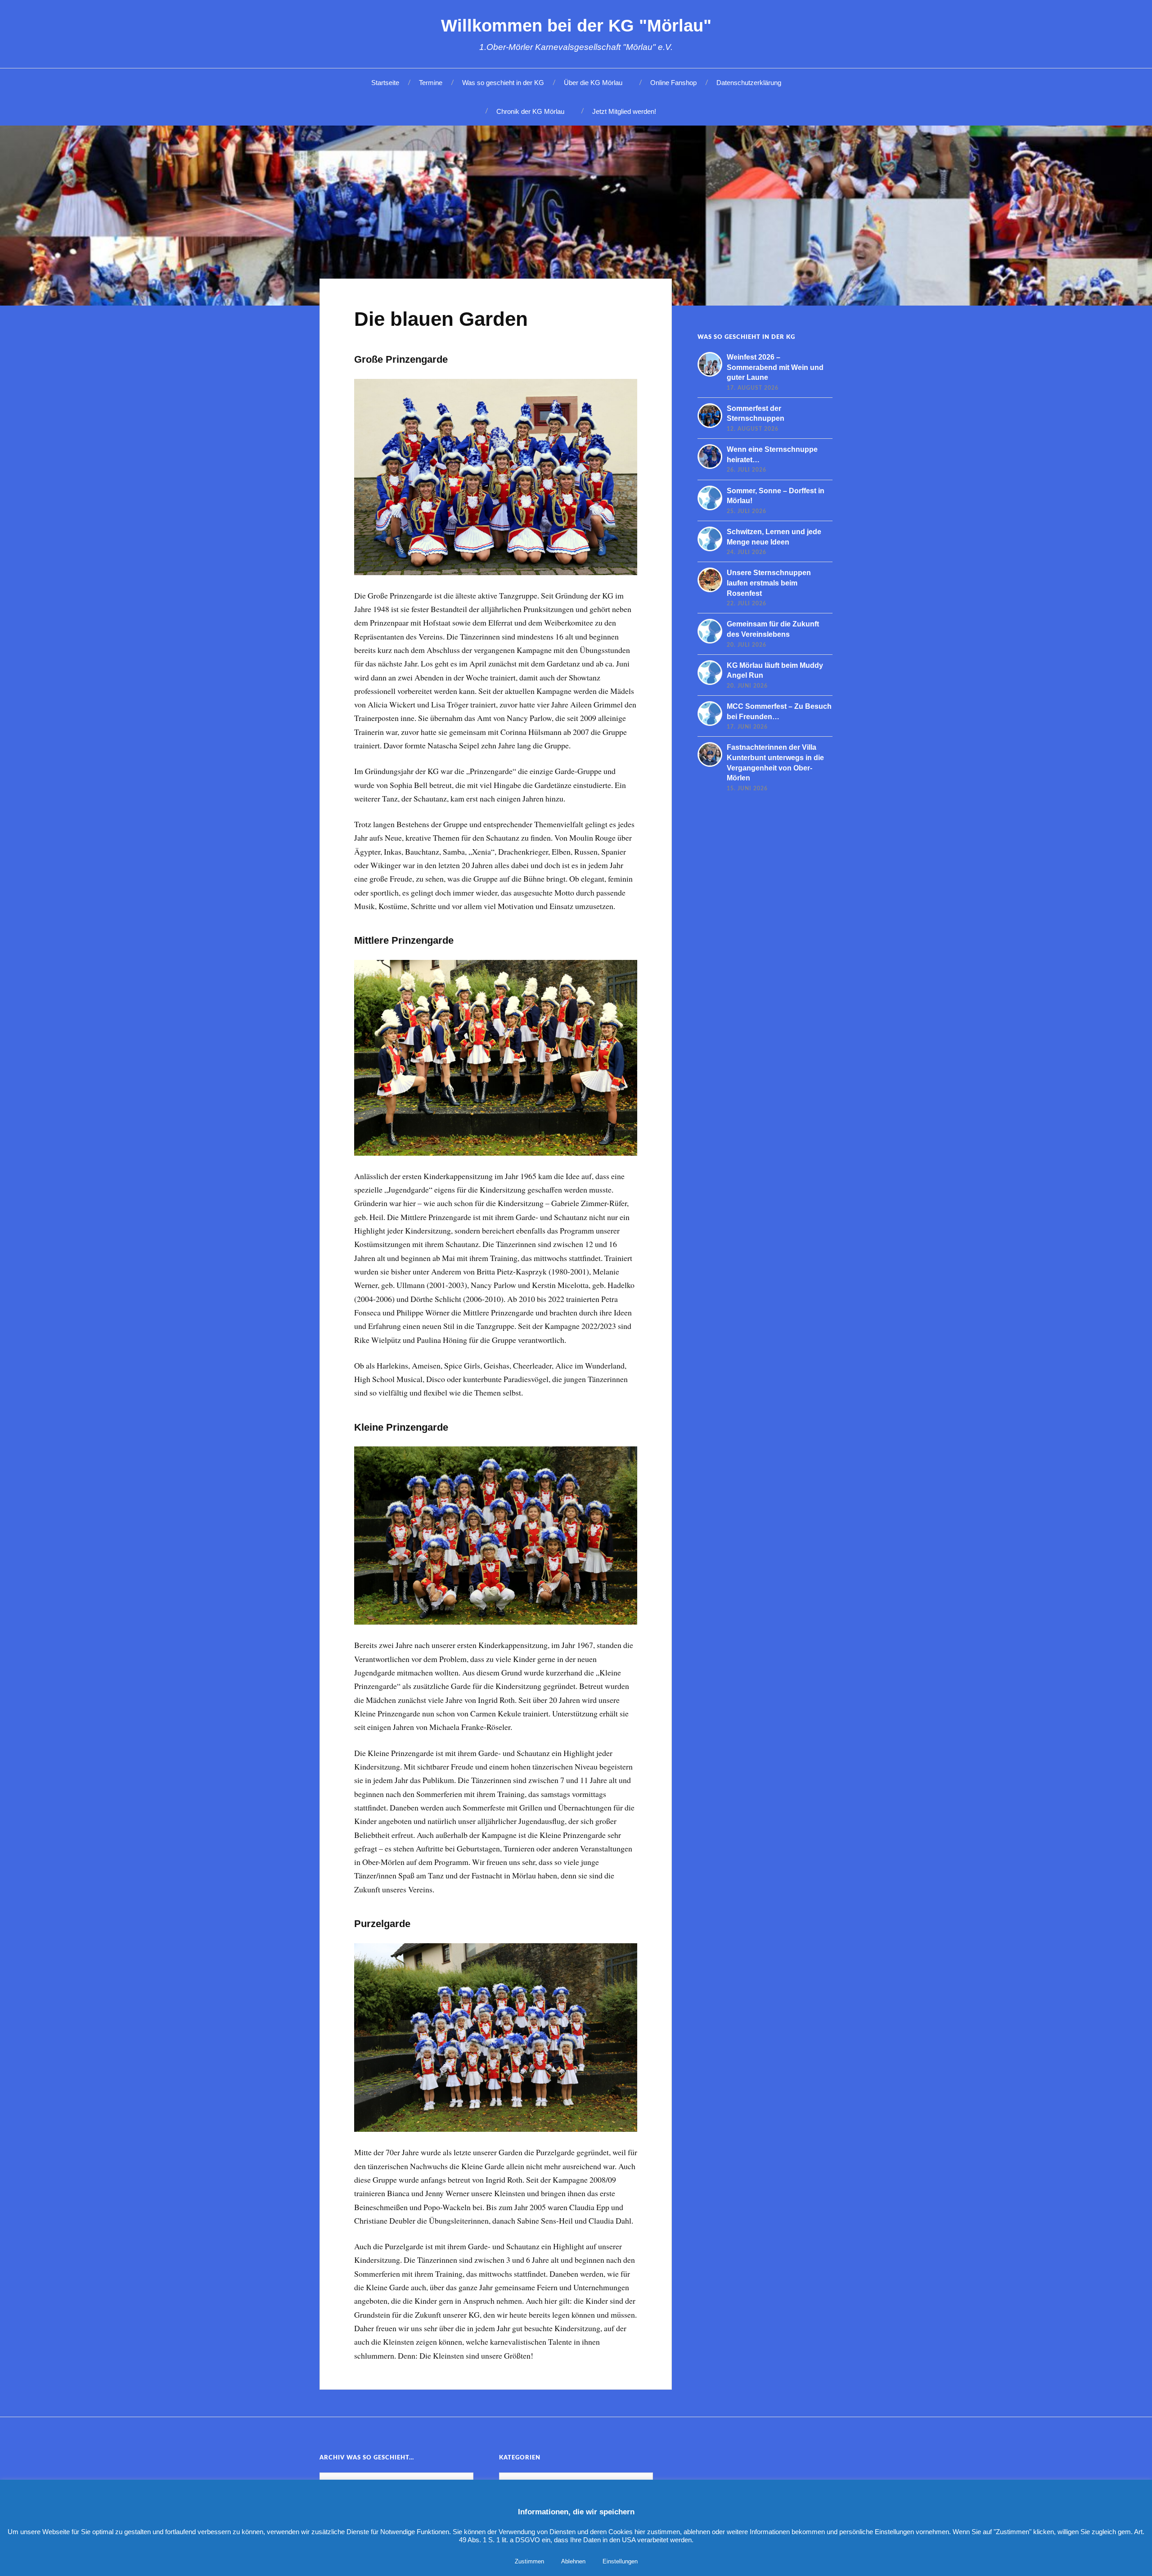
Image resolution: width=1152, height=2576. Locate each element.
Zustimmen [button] (529, 2561)
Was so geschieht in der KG (503, 83)
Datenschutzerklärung (749, 83)
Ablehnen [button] (573, 2561)
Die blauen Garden (441, 319)
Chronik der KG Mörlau (530, 111)
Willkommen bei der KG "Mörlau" (576, 25)
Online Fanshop (673, 83)
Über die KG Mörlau (593, 83)
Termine (431, 83)
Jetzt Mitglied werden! (624, 111)
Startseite (385, 83)
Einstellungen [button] (620, 2561)
